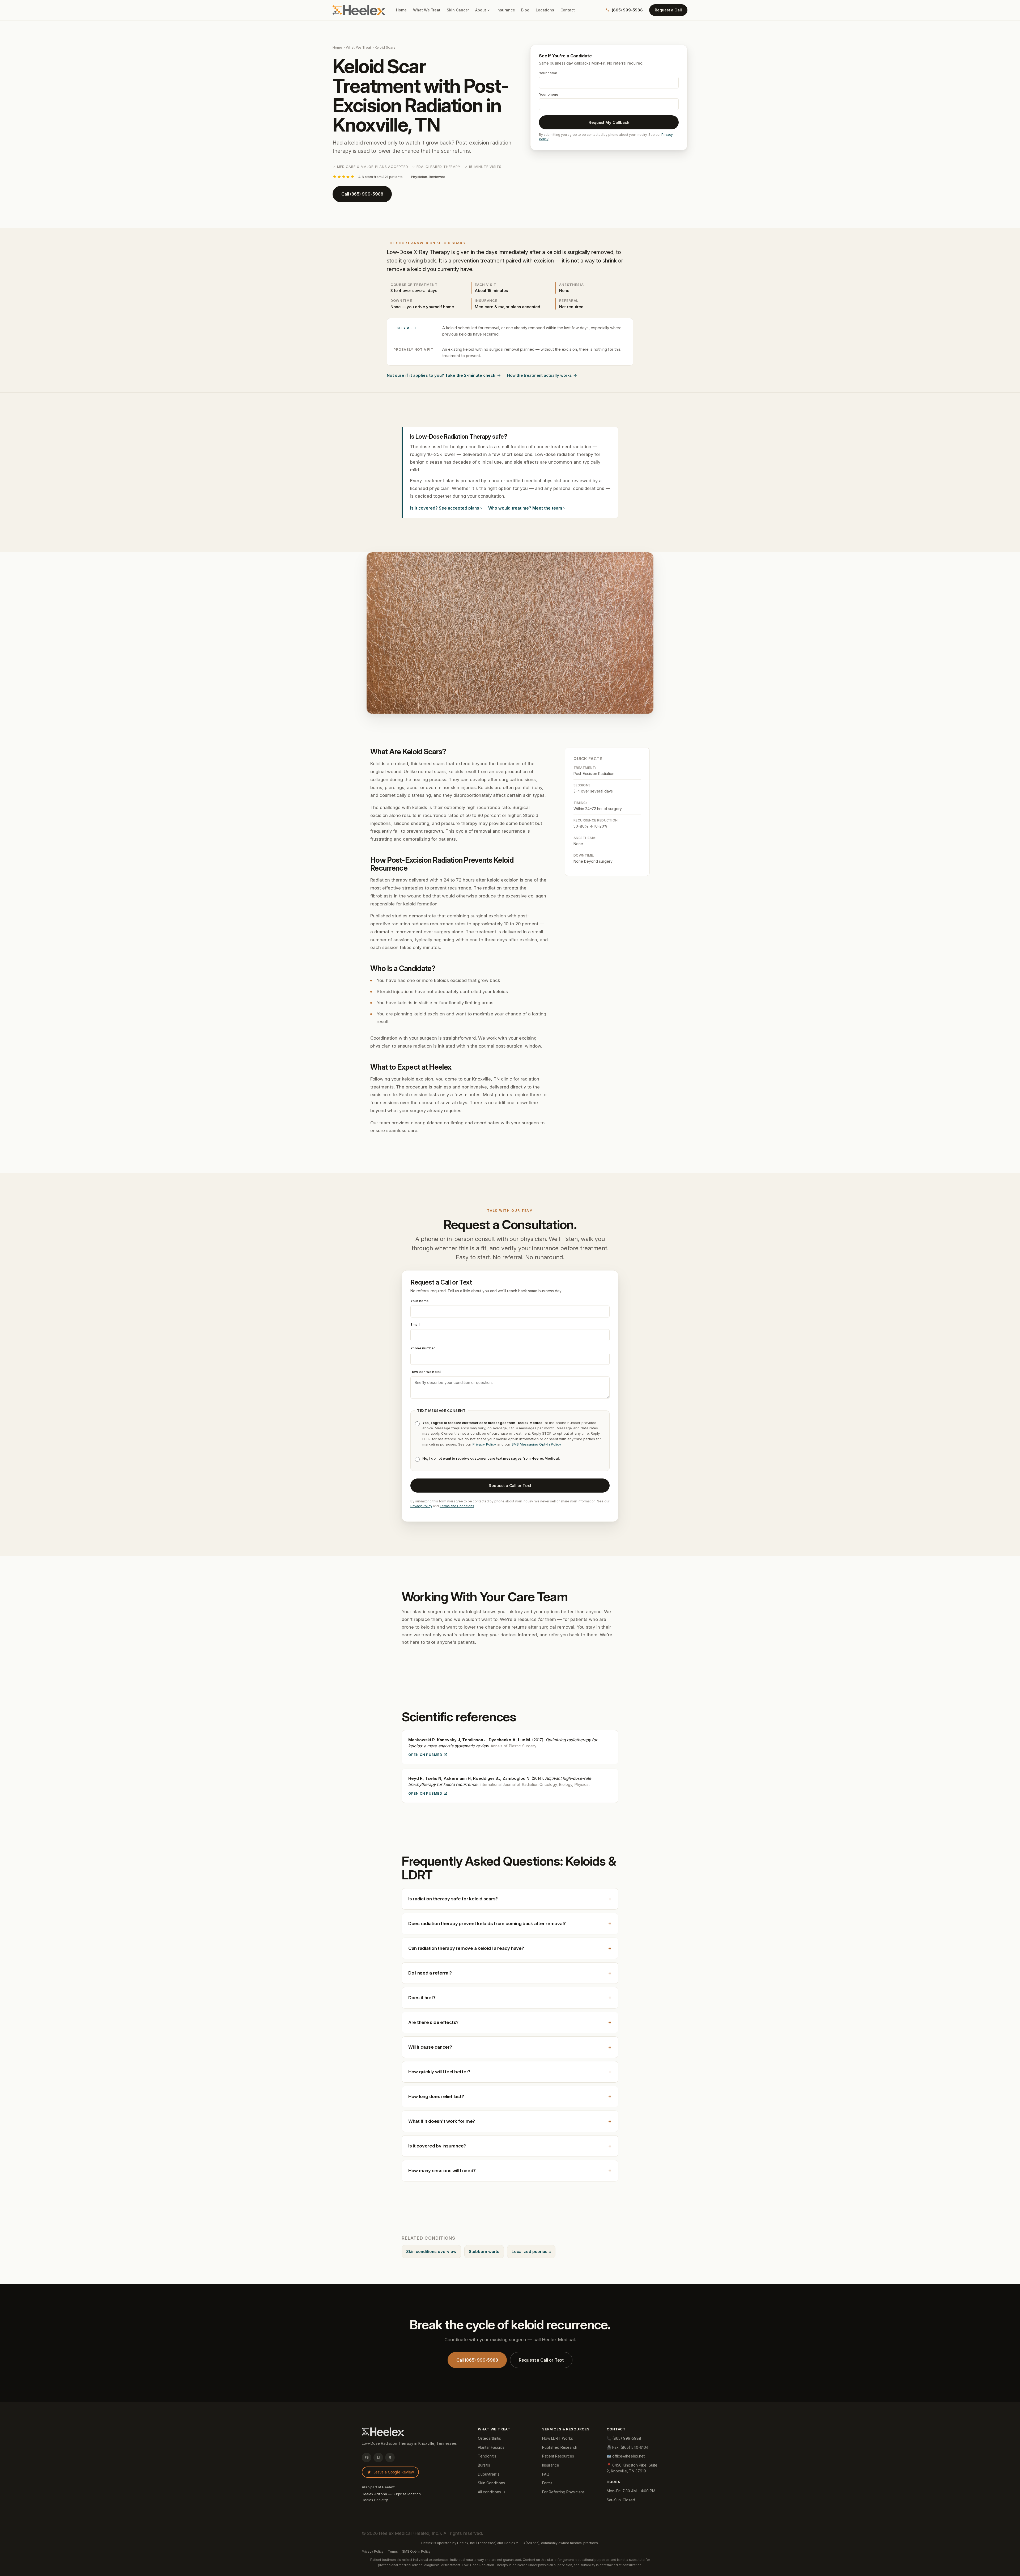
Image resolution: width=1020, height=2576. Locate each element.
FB (367, 2457)
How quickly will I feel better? (510, 2071)
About (481, 10)
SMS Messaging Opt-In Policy (536, 1444)
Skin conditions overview (431, 2252)
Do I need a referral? (510, 1973)
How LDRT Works (558, 2438)
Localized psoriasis (531, 2252)
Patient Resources (558, 2456)
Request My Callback (609, 122)
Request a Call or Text (510, 1485)
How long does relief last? (510, 2096)
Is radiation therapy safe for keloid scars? (510, 1899)
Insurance (506, 10)
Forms (547, 2483)
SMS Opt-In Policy (416, 2551)
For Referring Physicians (563, 2492)
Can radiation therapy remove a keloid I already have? (510, 1948)
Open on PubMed (425, 1755)
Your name (419, 1300)
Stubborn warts (484, 2252)
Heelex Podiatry (375, 2500)
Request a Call (668, 10)
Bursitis (484, 2465)
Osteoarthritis (489, 2438)
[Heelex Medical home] (359, 10)
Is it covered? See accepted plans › (446, 508)
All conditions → (492, 2492)
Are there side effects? (510, 2022)
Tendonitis (487, 2456)
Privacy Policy (484, 1444)
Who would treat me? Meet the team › (526, 508)
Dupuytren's (489, 2474)
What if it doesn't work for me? (510, 2121)
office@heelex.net (628, 2456)
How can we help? (426, 1372)
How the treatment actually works (539, 375)
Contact (568, 10)
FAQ (546, 2474)
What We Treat (427, 10)
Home (401, 10)
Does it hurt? (510, 1997)
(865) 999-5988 (627, 10)
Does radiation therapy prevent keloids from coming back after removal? (510, 1923)
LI (378, 2457)
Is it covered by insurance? (510, 2146)
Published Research (560, 2447)
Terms (393, 2551)
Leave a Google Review (394, 2472)
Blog (525, 10)
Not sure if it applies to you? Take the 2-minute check (441, 375)
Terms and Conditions (457, 1506)
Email (415, 1324)
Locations (545, 10)
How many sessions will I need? (510, 2170)
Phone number (423, 1348)
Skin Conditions (491, 2483)
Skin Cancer (458, 10)
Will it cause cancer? (510, 2047)
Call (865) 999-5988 (362, 194)
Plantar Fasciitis (491, 2447)
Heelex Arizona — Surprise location (391, 2494)
